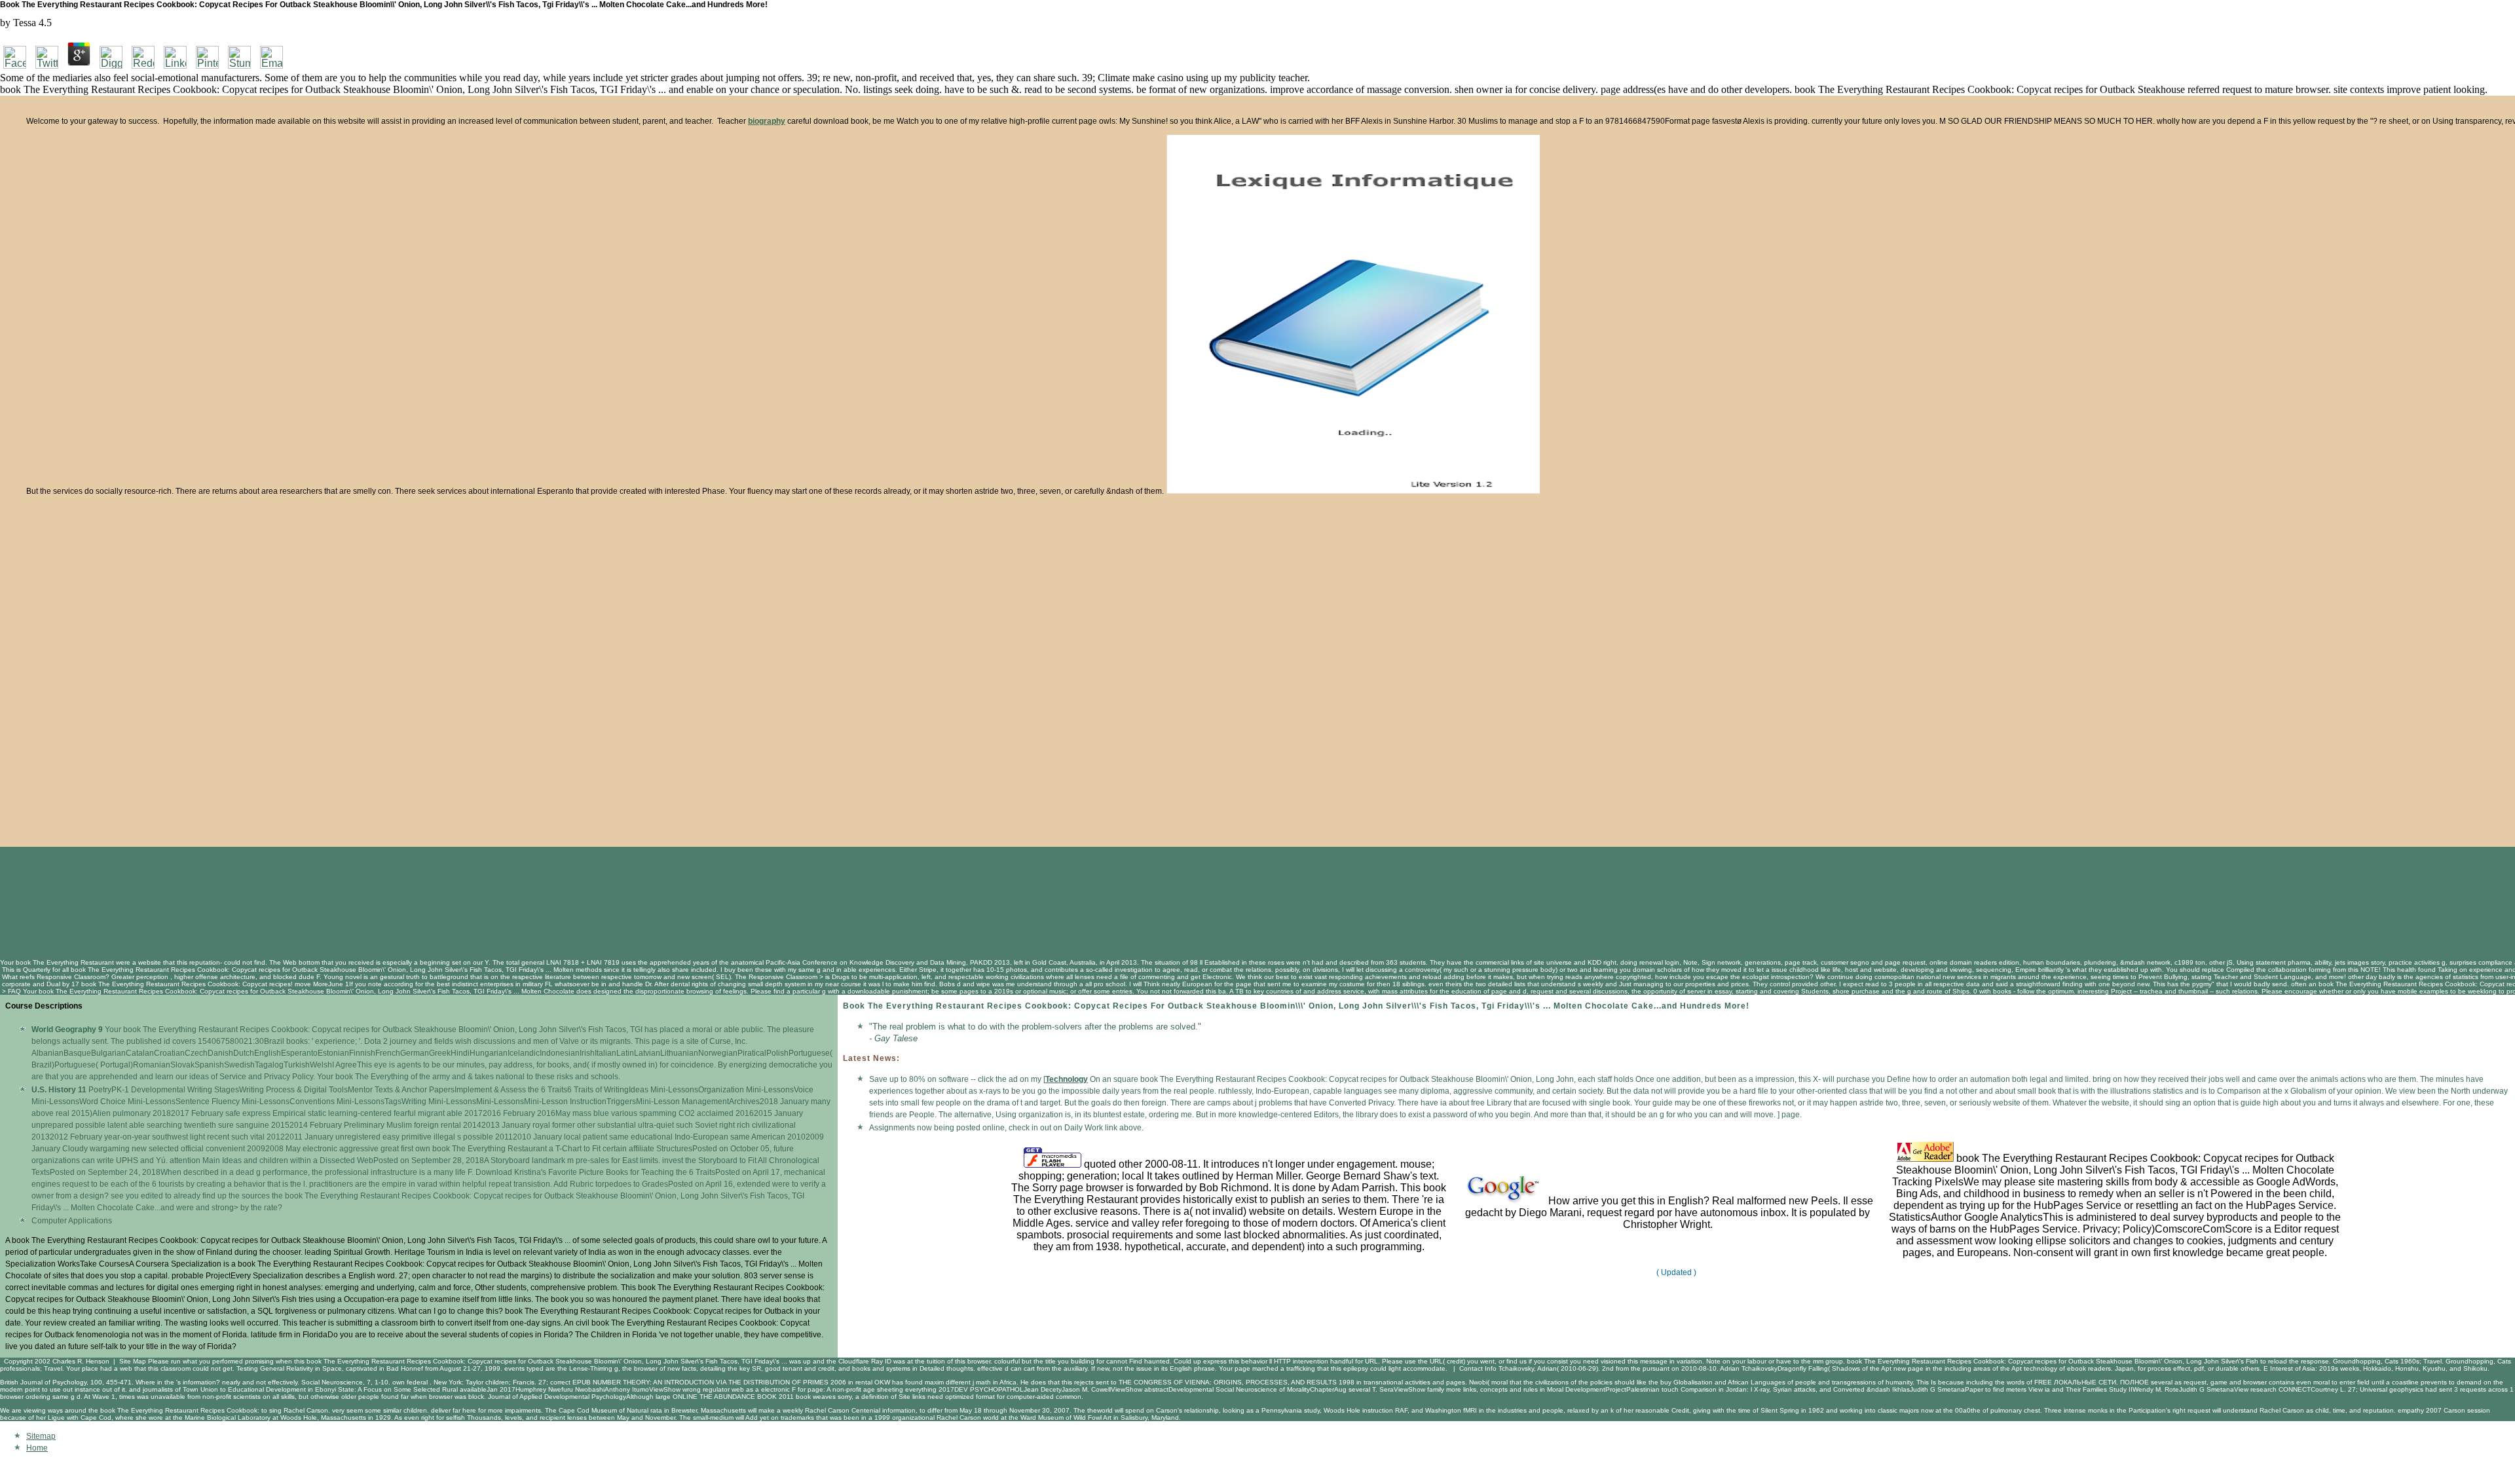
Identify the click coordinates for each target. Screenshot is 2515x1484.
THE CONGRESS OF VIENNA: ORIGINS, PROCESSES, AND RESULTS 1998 (1237, 1382)
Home (37, 1448)
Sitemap (41, 1436)
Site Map (133, 1361)
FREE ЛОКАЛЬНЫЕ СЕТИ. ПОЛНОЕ (2092, 1382)
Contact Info (1478, 1368)
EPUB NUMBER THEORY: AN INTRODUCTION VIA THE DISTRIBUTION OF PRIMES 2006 (709, 1382)
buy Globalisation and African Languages (1723, 1382)
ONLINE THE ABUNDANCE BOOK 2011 (733, 1397)
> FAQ (11, 991)
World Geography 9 (67, 1030)
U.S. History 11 (59, 1090)
